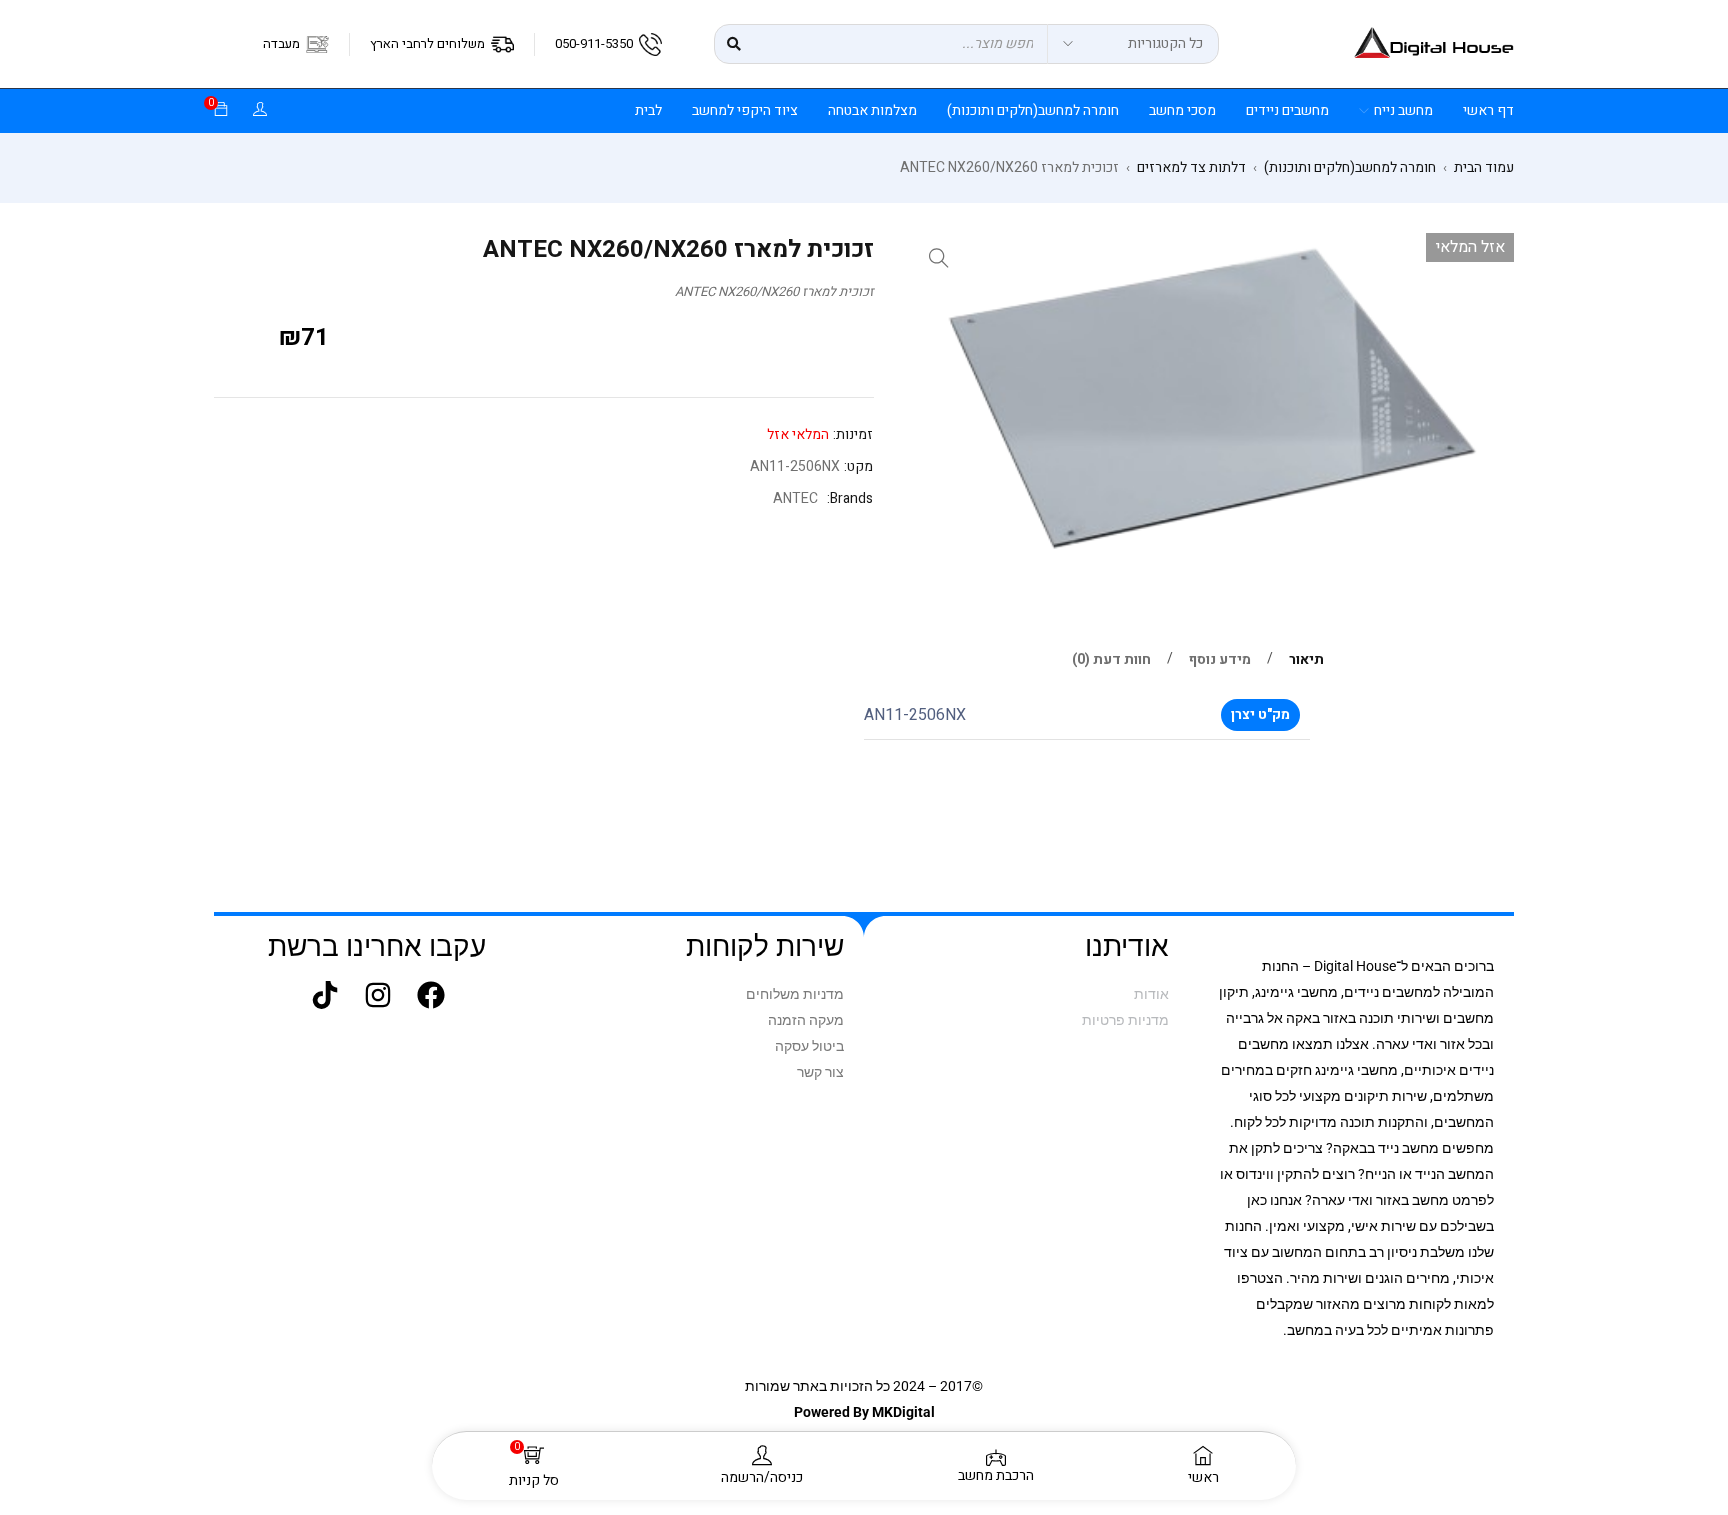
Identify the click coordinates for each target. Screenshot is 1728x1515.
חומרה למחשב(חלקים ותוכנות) (1350, 168)
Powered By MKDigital (864, 1412)
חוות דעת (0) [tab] (1111, 660)
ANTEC (795, 498)
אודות (1151, 994)
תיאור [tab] (1306, 660)
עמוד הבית (1484, 168)
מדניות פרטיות (1125, 1020)
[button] (939, 258)
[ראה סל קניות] (221, 110)
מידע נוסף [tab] (1220, 660)
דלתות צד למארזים (1191, 168)
